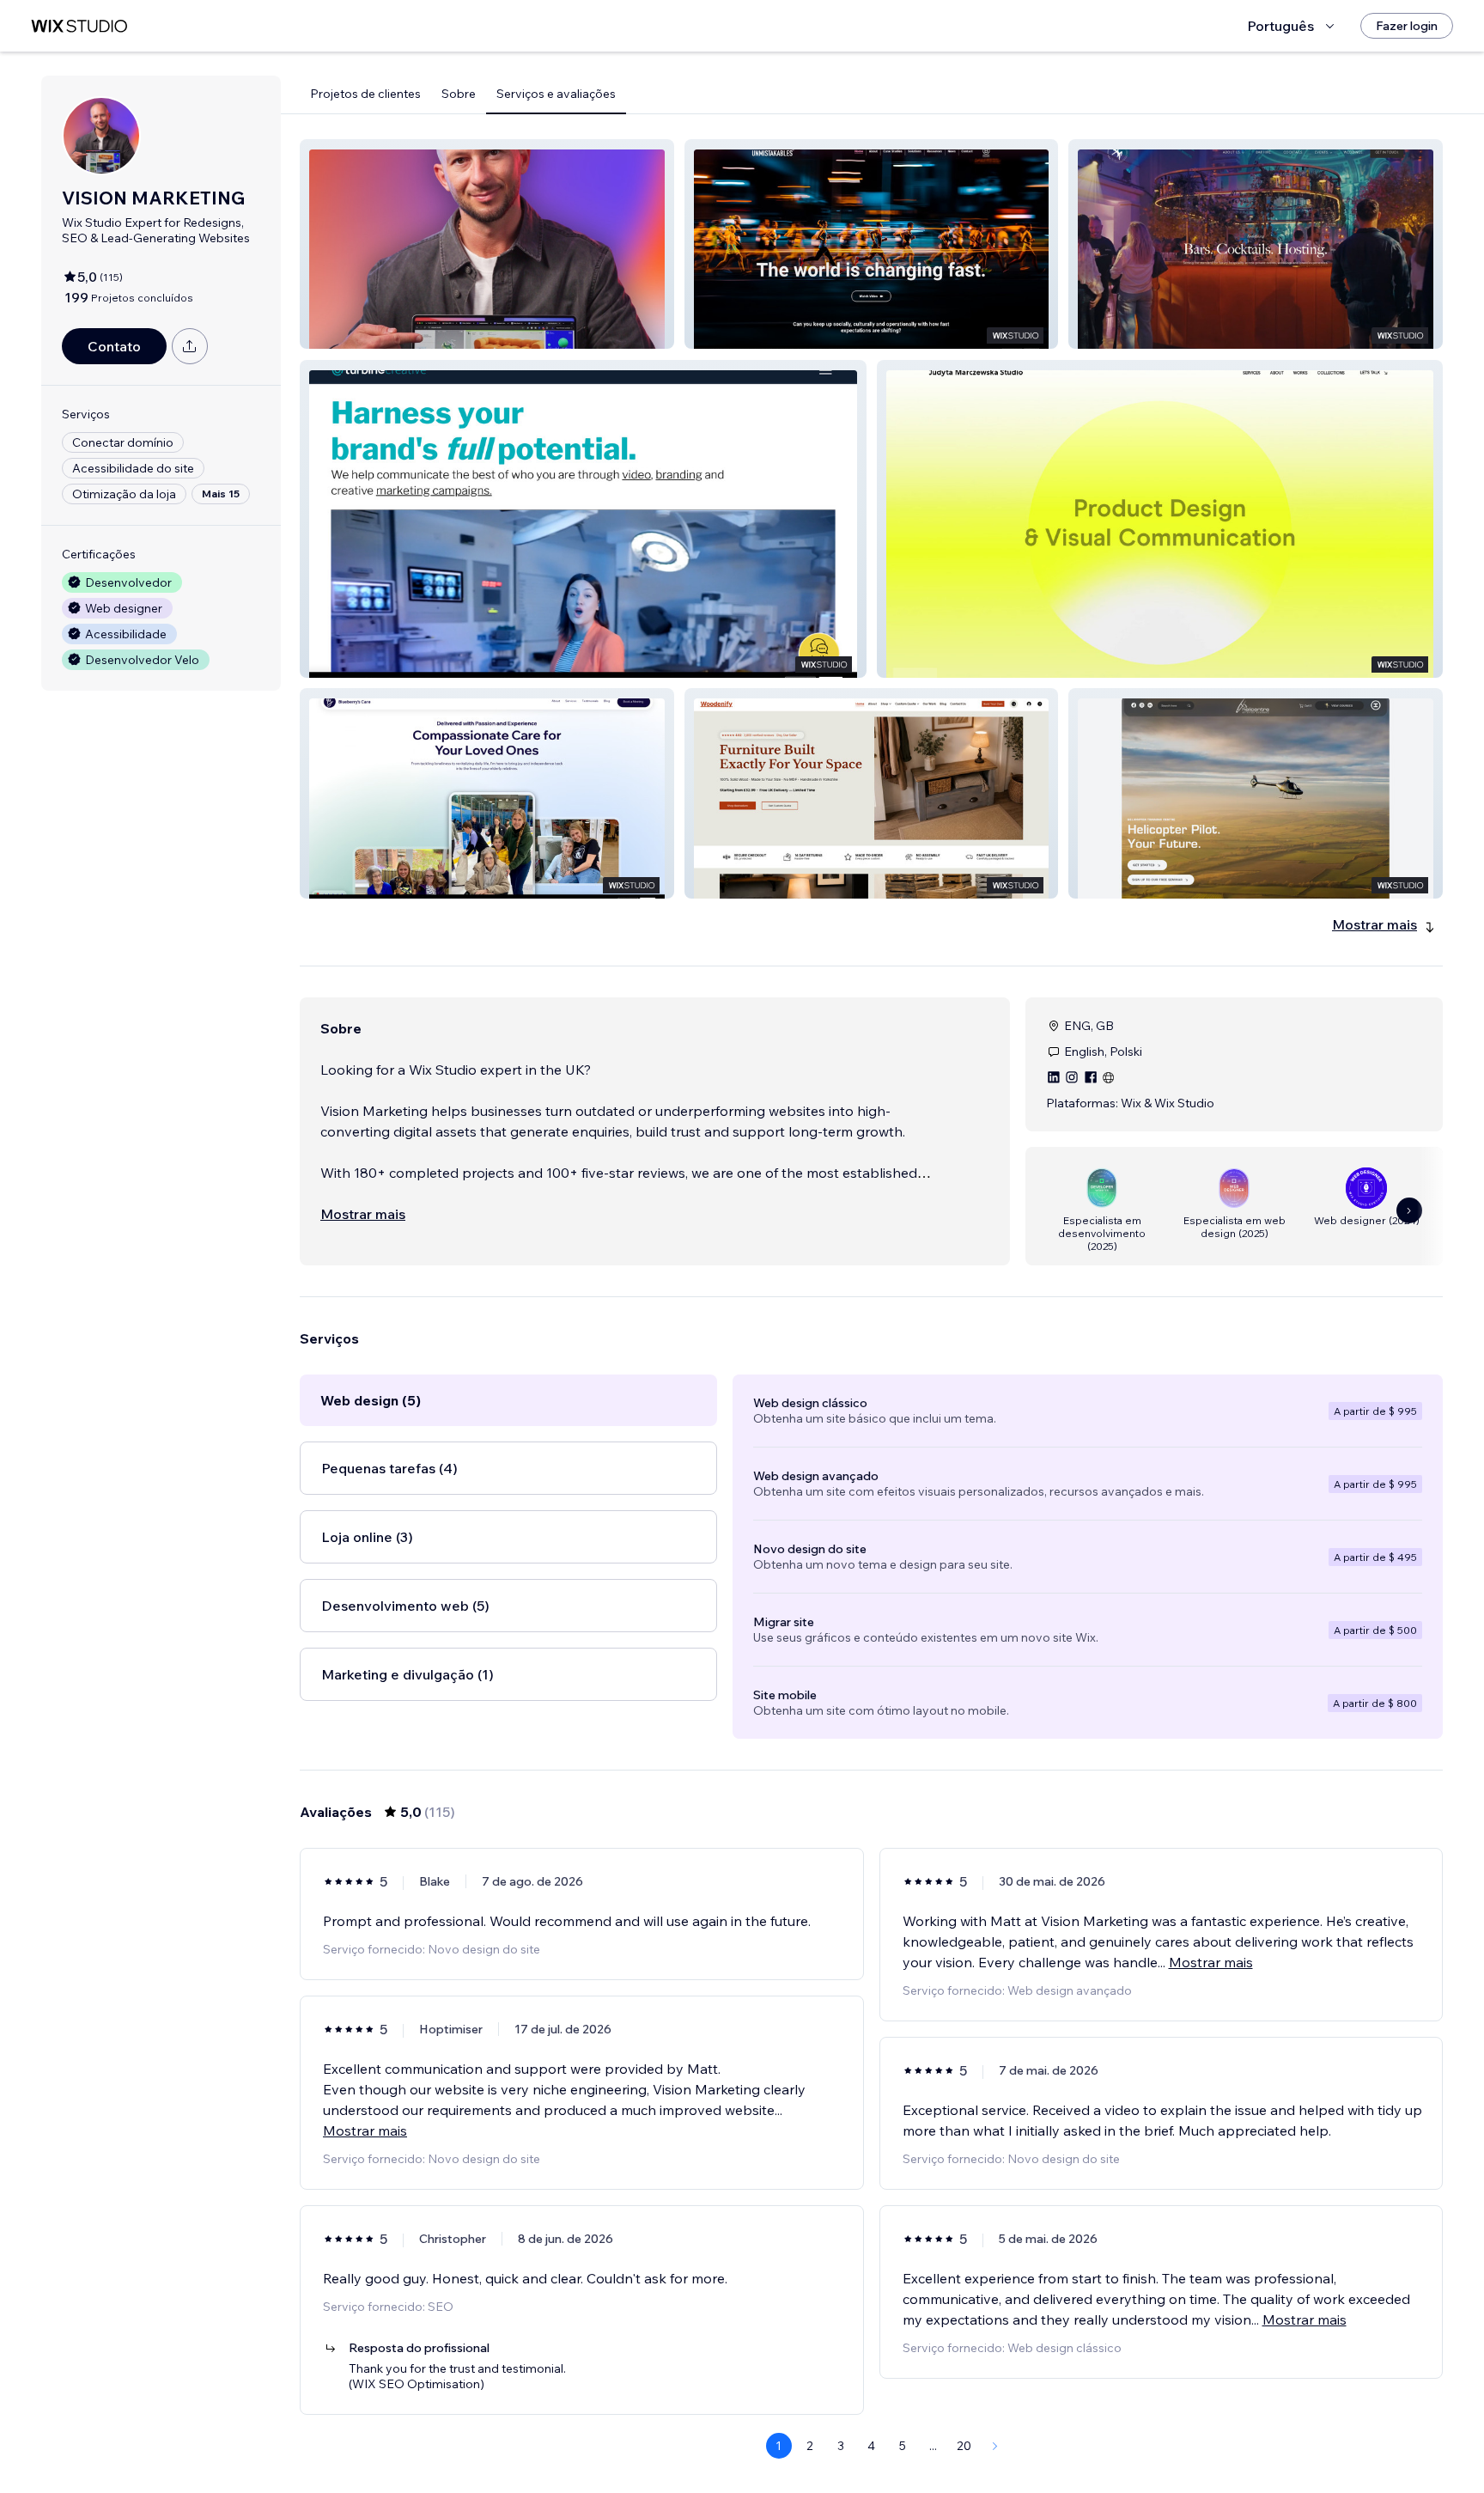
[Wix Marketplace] (79, 26)
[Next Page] (995, 2446)
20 (964, 2446)
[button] (487, 244)
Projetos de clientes (365, 94)
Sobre (459, 94)
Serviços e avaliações (556, 94)
